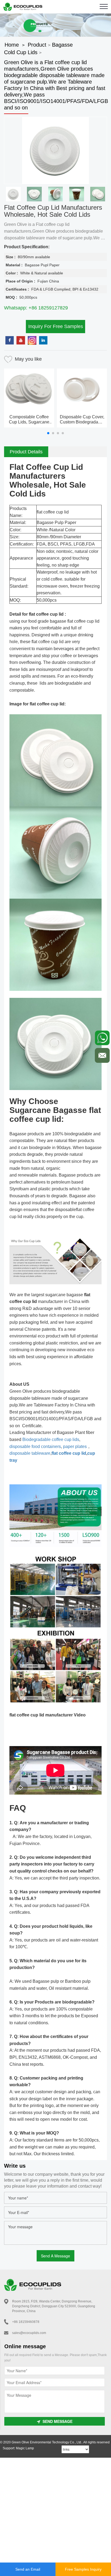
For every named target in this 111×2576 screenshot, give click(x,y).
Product (37, 45)
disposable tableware (30, 1453)
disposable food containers (35, 1446)
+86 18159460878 (26, 2322)
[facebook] (10, 340)
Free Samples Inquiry (83, 2569)
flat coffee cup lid (69, 1453)
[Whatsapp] (102, 1038)
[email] (102, 1055)
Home (12, 45)
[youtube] (21, 340)
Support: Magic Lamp (18, 2448)
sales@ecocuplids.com (29, 2333)
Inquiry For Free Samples (56, 326)
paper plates (75, 1446)
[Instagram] (32, 340)
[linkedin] (43, 340)
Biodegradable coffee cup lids (50, 1439)
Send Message (58, 2421)
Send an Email (28, 2569)
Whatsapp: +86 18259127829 (36, 308)
